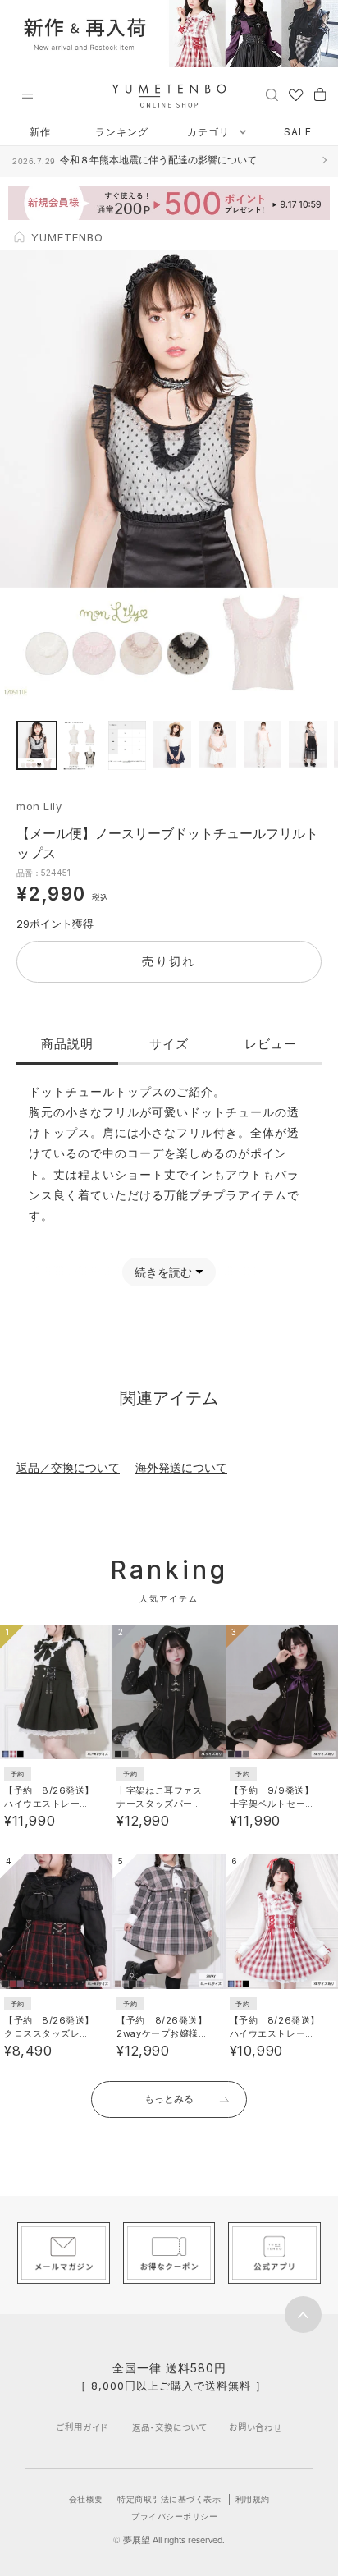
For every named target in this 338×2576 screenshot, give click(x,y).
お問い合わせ (256, 2427)
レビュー (271, 1044)
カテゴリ (210, 132)
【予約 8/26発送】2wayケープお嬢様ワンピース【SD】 (162, 2033)
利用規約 (253, 2499)
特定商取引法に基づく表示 (169, 2499)
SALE (298, 132)
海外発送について (181, 1467)
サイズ (169, 1044)
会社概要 (86, 2499)
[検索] (272, 94)
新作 (40, 132)
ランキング (122, 132)
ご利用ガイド (82, 2427)
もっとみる (169, 2099)
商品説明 (67, 1044)
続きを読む (163, 1272)
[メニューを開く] (27, 96)
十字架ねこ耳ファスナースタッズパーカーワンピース (159, 1804)
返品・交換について (169, 2427)
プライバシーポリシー (174, 2516)
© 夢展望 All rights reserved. (169, 2540)
